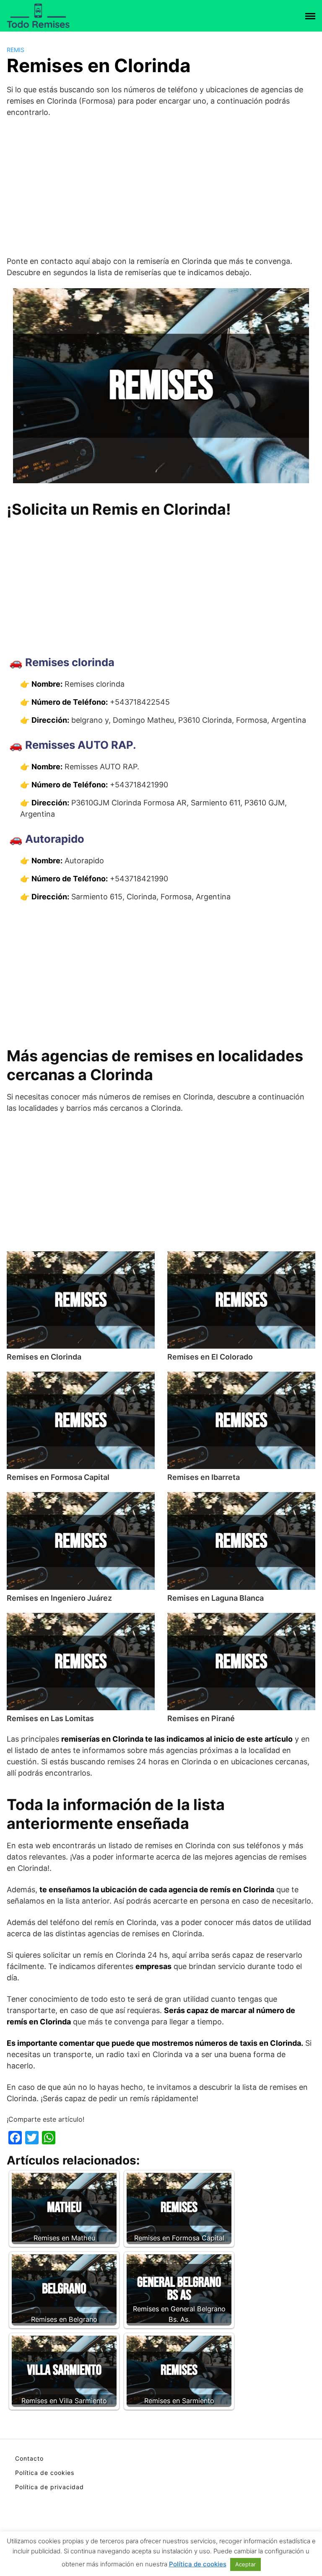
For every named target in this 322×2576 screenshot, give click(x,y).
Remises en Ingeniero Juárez (59, 1598)
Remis (16, 50)
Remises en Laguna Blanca (216, 1598)
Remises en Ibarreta (204, 1477)
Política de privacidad (49, 2487)
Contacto (29, 2458)
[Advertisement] (161, 187)
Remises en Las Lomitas (50, 1718)
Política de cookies (45, 2473)
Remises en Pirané (201, 1718)
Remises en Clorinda (44, 1357)
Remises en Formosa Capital (58, 1477)
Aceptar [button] (245, 2564)
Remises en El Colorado (210, 1357)
